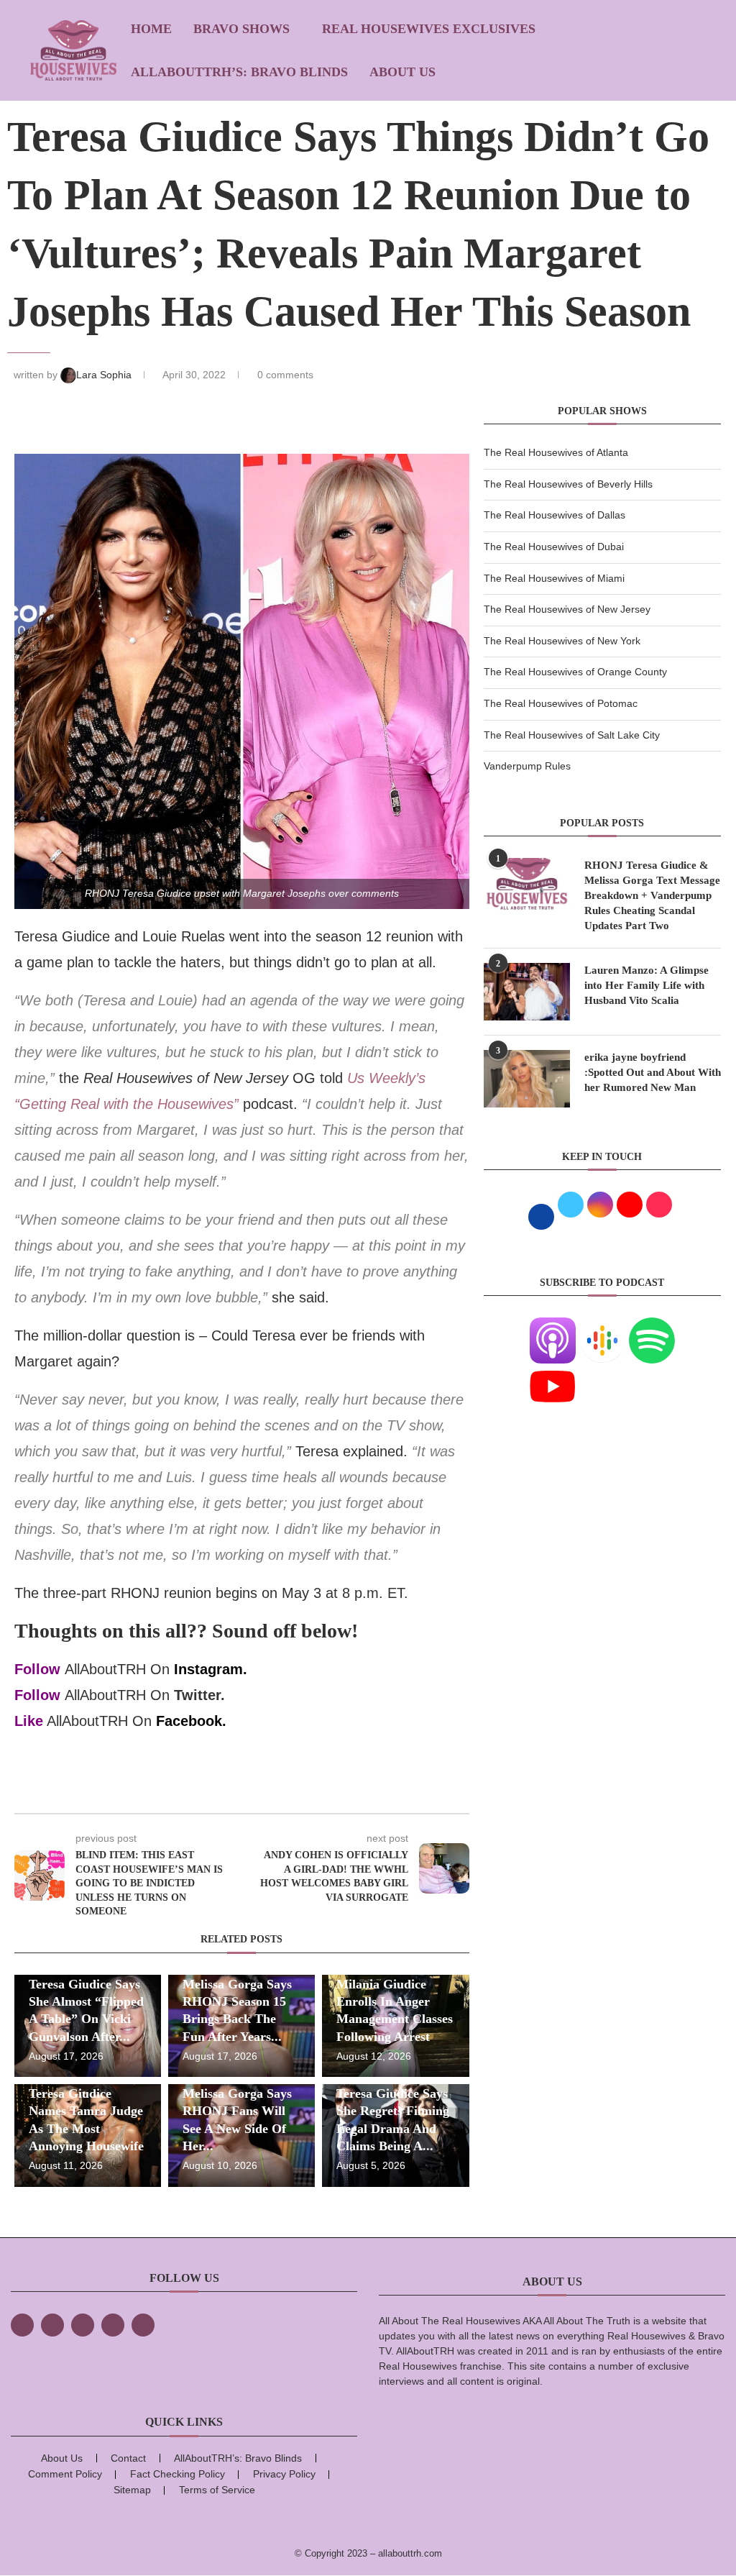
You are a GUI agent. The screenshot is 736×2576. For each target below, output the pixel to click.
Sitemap (132, 2490)
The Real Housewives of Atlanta (556, 452)
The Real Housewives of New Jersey (567, 609)
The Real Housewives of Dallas (555, 515)
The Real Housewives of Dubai (554, 547)
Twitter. (199, 1695)
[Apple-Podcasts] (553, 1326)
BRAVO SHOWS (241, 29)
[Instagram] (83, 2325)
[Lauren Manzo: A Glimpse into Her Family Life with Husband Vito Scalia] (527, 992)
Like (29, 1721)
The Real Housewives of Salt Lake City (572, 735)
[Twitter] (52, 2325)
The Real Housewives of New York (562, 641)
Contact (128, 2458)
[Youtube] (553, 1372)
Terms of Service (217, 2490)
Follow (37, 1669)
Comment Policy (65, 2474)
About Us (402, 72)
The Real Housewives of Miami (554, 578)
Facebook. (191, 1721)
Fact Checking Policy (178, 2474)
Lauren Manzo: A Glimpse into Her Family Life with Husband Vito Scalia (647, 985)
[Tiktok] (113, 2325)
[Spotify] (652, 1326)
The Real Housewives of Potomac (561, 703)
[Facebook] (22, 2325)
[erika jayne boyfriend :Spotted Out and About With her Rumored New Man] (527, 1079)
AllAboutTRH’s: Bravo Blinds (239, 72)
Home (151, 29)
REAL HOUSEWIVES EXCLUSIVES (429, 29)
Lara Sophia (105, 375)
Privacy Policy (284, 2474)
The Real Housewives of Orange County (575, 672)
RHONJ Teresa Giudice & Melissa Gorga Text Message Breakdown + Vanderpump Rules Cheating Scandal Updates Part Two (652, 895)
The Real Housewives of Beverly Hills (568, 484)
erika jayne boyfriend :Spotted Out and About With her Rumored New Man (653, 1072)
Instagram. (211, 1669)
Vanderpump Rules (527, 766)
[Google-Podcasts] (602, 1326)
